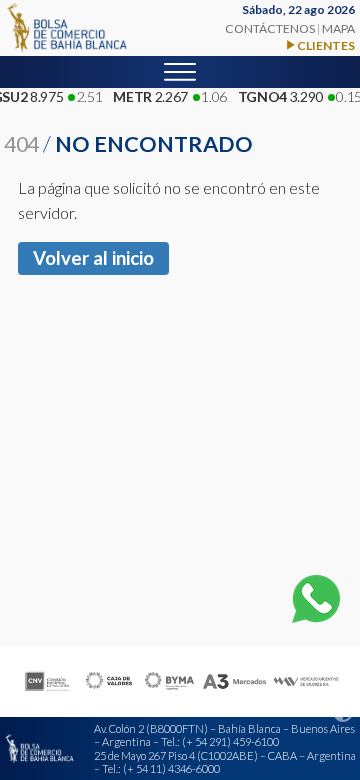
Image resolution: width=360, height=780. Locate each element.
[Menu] (180, 72)
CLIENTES (326, 45)
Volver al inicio (93, 258)
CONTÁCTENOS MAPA (290, 28)
